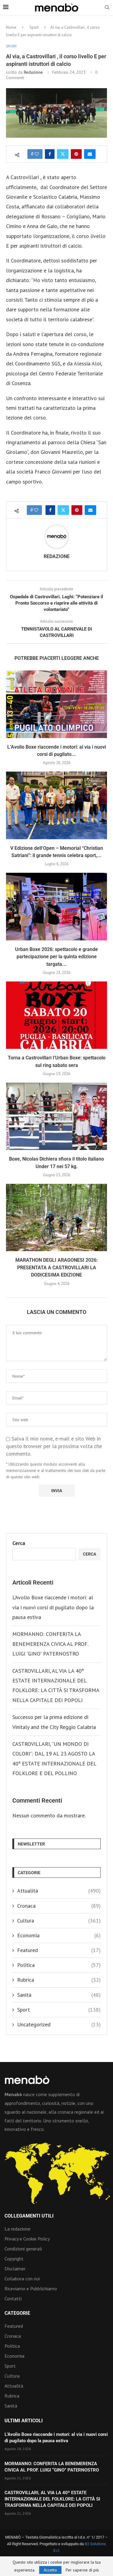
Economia (59, 1935)
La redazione (17, 2229)
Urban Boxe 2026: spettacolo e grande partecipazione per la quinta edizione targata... (56, 957)
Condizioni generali (23, 2249)
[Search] (107, 8)
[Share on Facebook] (50, 154)
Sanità (59, 1995)
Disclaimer (15, 2269)
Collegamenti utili (29, 2216)
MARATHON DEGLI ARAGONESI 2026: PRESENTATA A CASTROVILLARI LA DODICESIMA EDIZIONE (56, 1267)
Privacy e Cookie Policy (27, 2239)
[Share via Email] (90, 154)
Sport (34, 27)
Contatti (13, 2298)
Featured (59, 1950)
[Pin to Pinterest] (76, 154)
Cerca (19, 1543)
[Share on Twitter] (63, 154)
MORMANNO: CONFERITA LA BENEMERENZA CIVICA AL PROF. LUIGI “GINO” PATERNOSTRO (50, 1644)
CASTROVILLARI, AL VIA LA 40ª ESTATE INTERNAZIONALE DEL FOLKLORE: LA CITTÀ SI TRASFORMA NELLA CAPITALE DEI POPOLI (52, 2499)
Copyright (14, 2259)
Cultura (59, 1921)
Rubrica (59, 1980)
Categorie (17, 2313)
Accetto (50, 2570)
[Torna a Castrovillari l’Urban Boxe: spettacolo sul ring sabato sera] (56, 1015)
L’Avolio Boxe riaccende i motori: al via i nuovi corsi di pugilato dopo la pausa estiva (53, 1607)
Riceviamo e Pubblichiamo (31, 2289)
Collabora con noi (22, 2279)
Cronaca (59, 1906)
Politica (59, 1965)
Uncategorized (59, 2024)
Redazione (33, 72)
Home (11, 27)
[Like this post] (37, 154)
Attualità (59, 1891)
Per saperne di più (82, 2570)
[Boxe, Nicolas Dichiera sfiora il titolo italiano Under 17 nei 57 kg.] (56, 1116)
